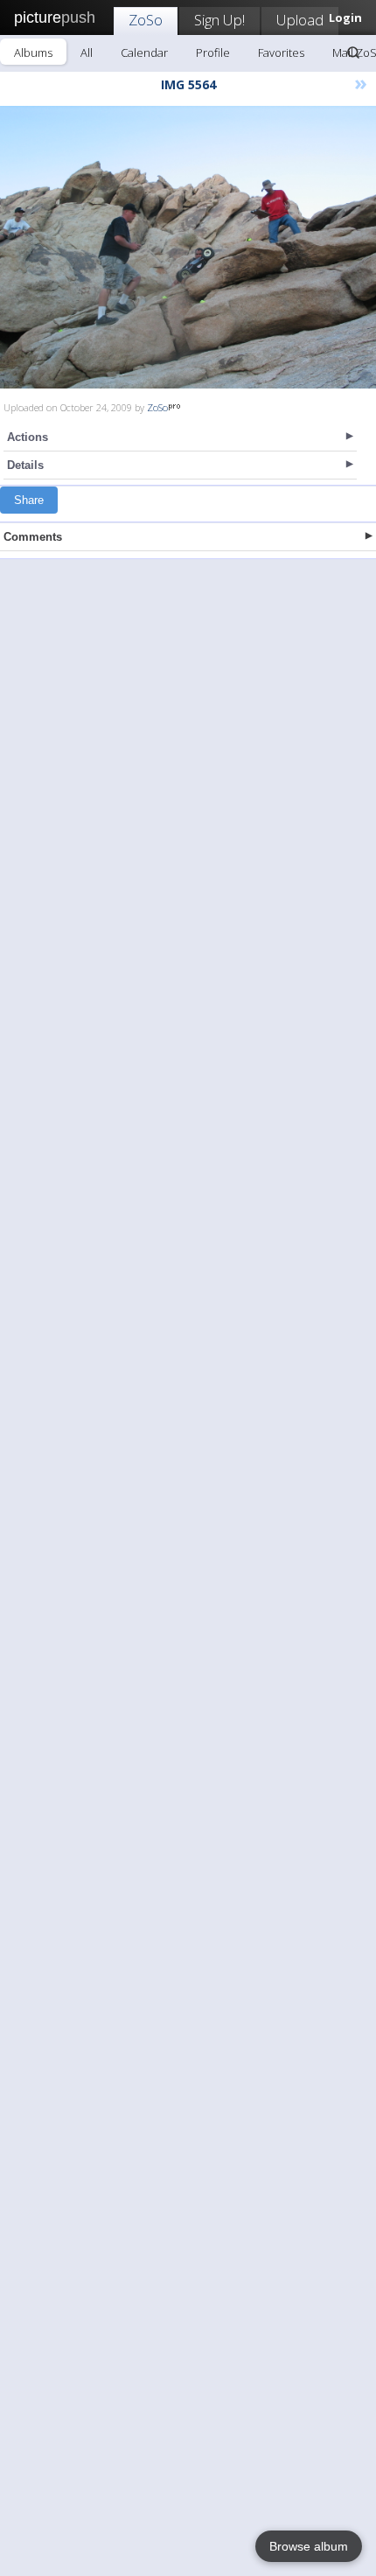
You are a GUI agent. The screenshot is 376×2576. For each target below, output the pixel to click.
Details (25, 465)
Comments (33, 537)
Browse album (309, 2546)
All (87, 52)
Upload (300, 20)
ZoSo (146, 20)
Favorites (281, 52)
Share (29, 500)
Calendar (144, 52)
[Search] (353, 52)
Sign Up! (219, 20)
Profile (213, 52)
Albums (33, 52)
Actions (28, 437)
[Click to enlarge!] (188, 247)
